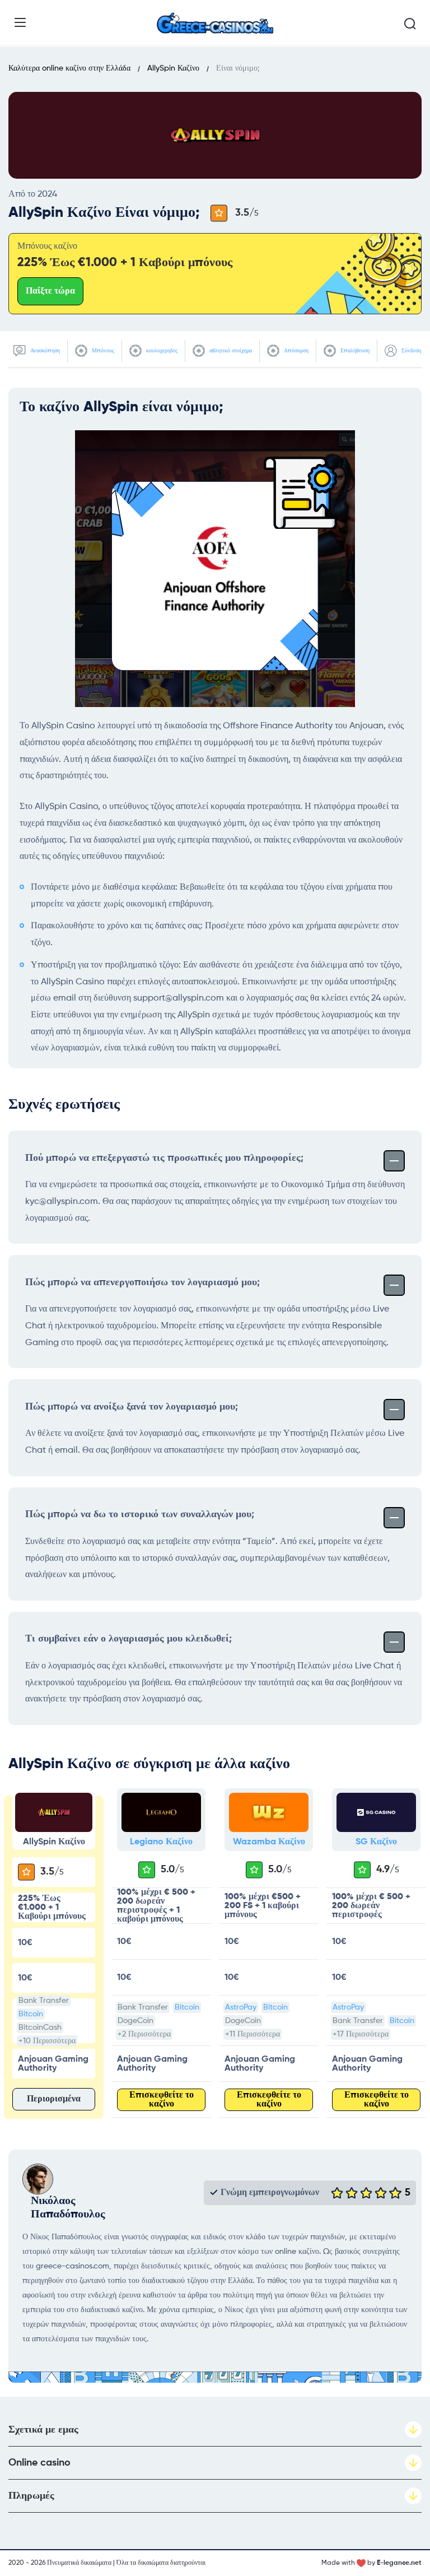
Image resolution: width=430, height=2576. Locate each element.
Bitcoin (31, 2014)
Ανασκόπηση (44, 351)
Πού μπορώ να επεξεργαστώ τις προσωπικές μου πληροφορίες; (164, 1158)
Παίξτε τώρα (50, 291)
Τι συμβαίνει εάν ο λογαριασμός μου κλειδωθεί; (128, 1639)
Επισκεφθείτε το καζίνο (162, 2100)
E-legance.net (399, 2563)
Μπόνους (102, 351)
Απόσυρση (295, 351)
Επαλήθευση (354, 351)
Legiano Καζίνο (161, 1842)
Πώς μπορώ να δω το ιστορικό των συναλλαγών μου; (140, 1514)
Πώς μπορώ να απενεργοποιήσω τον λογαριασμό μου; (142, 1282)
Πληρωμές (31, 2496)
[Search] (410, 24)
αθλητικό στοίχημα (230, 351)
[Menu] (20, 22)
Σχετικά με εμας (43, 2430)
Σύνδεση (410, 351)
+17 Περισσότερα (361, 2034)
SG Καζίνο (376, 1842)
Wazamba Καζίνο (269, 1842)
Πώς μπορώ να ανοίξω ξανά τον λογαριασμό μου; (132, 1407)
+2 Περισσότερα (144, 2034)
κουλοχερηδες (161, 351)
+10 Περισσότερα (47, 2041)
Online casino (39, 2463)
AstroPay (241, 2007)
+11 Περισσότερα (253, 2034)
